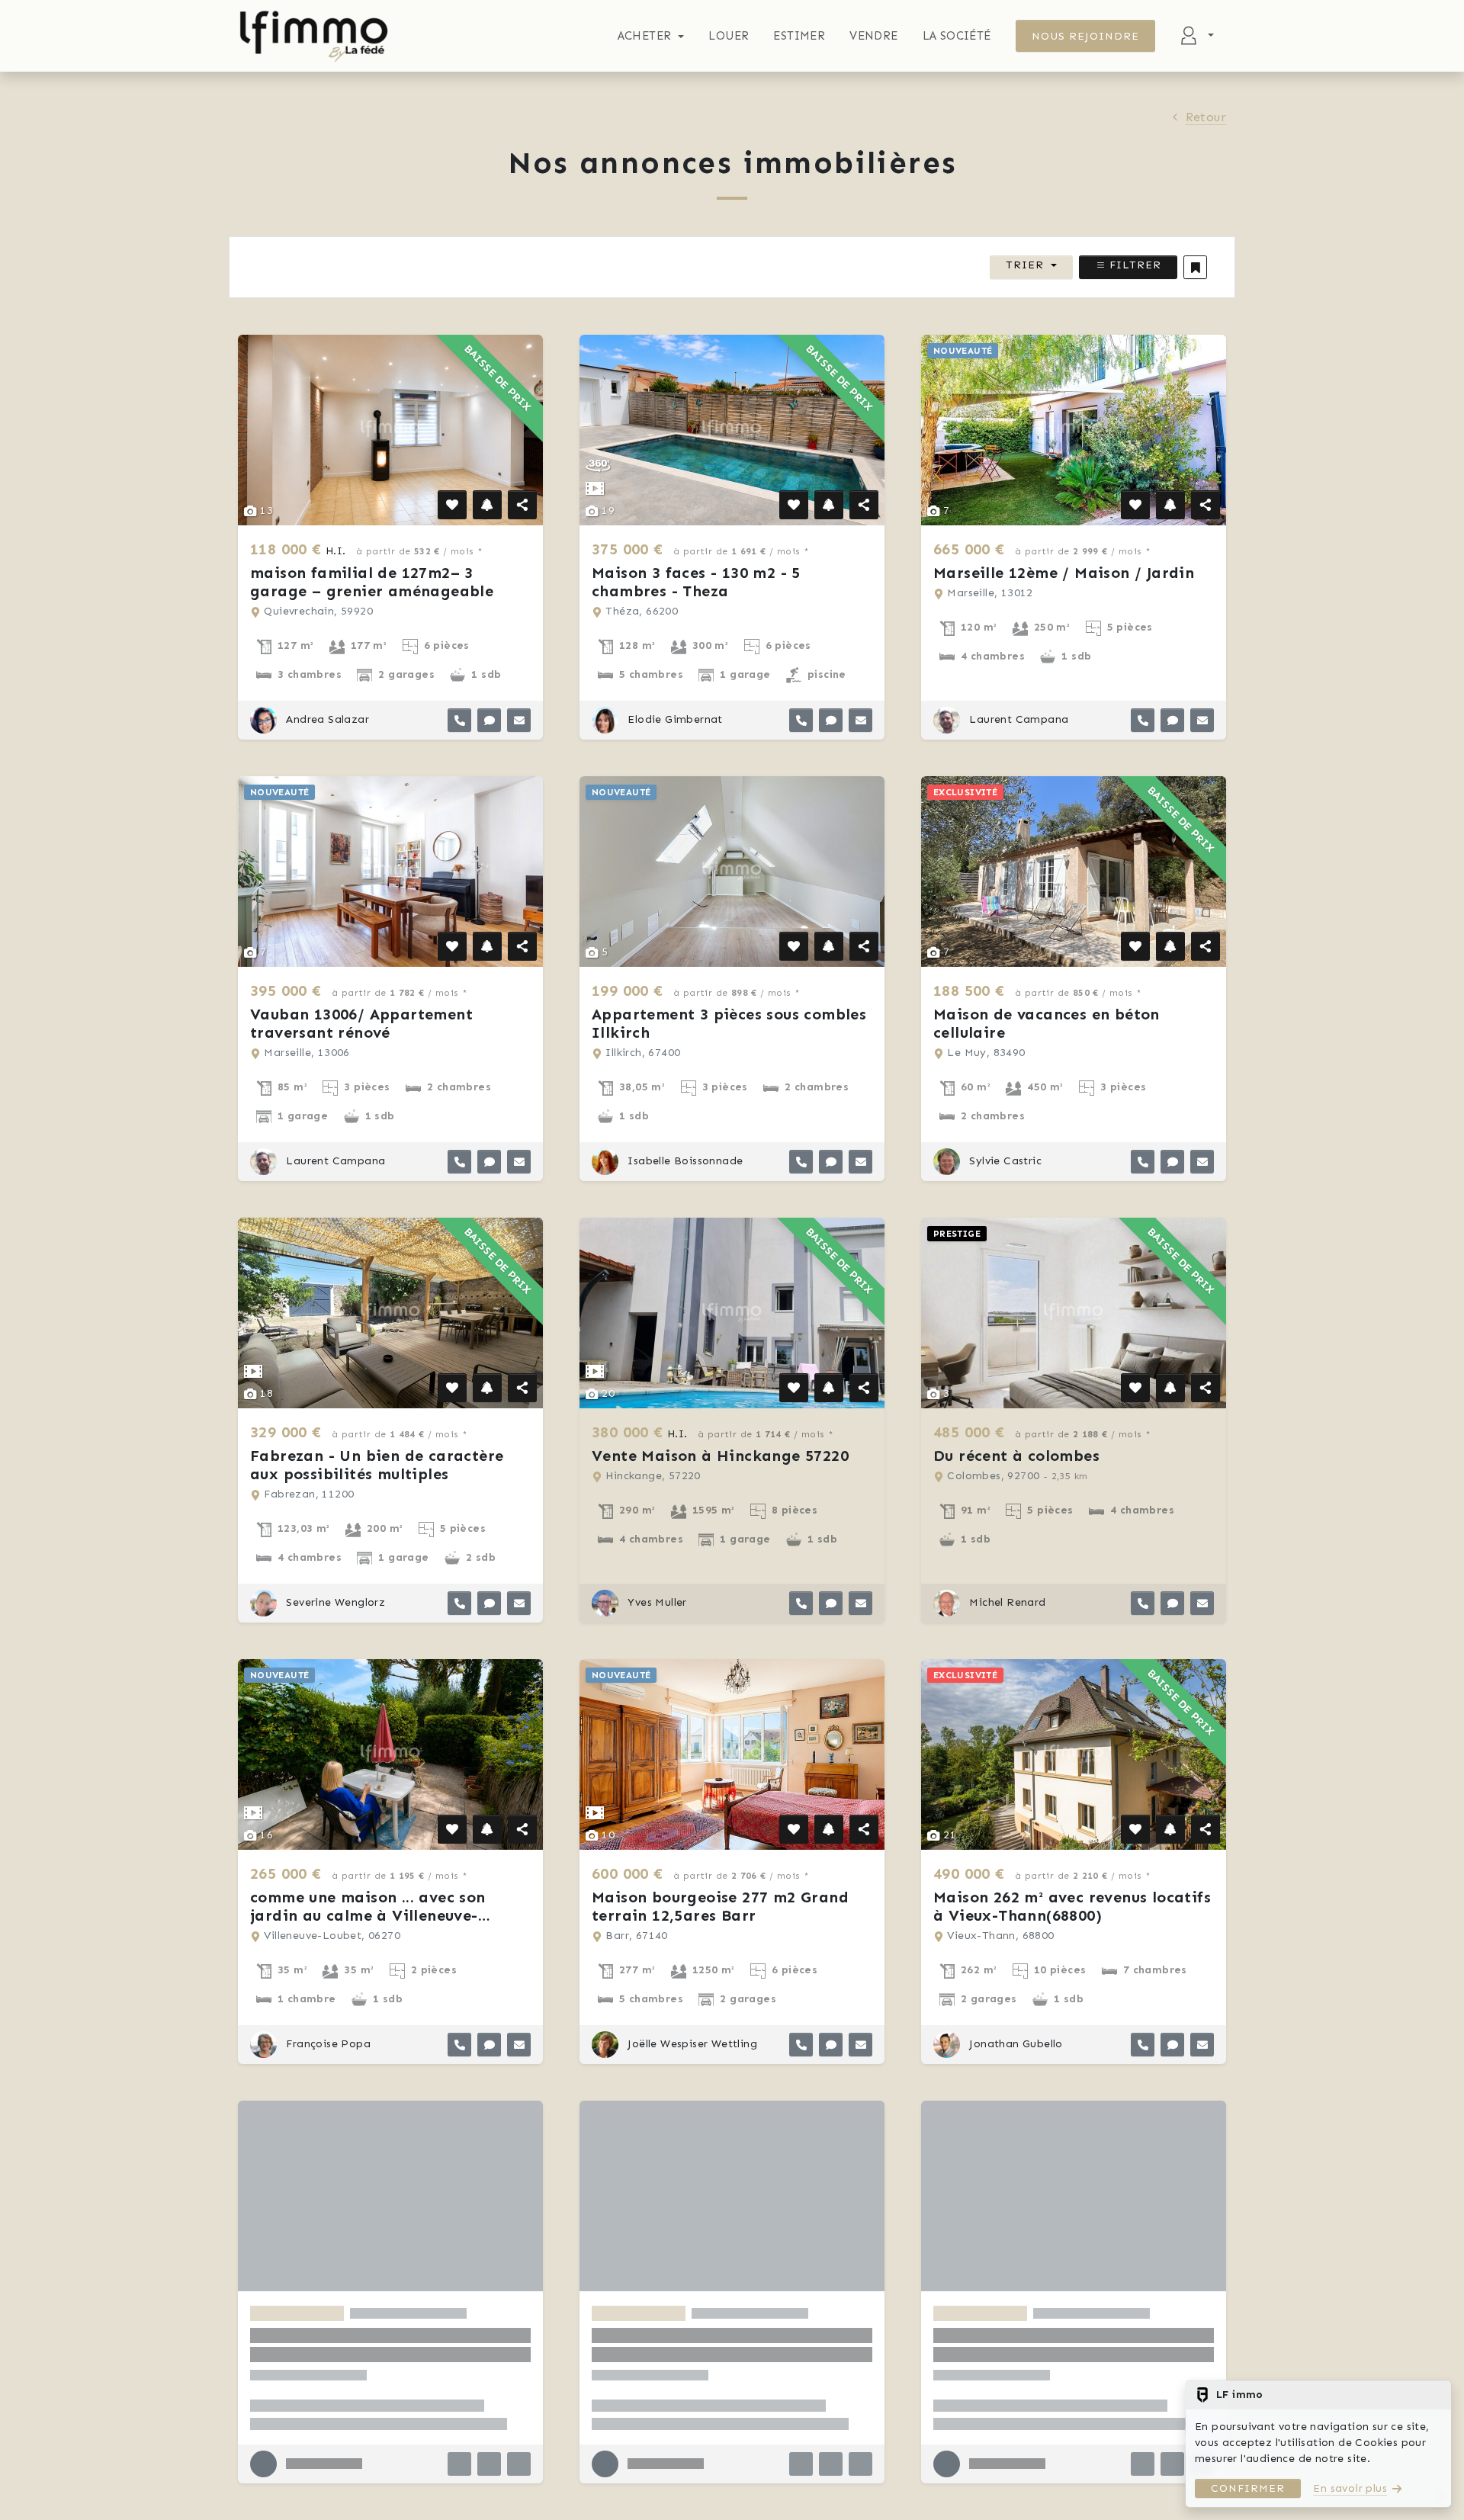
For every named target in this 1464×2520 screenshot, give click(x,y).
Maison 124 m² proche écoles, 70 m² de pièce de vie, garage (727, 2348)
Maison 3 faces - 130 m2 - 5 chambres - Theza (696, 582)
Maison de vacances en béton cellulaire (1047, 1023)
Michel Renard (1006, 1602)
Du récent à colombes (1016, 1456)
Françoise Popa (327, 2044)
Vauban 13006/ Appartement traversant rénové (361, 1023)
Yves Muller (656, 1602)
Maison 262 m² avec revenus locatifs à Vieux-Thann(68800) (1072, 1906)
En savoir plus (1350, 2488)
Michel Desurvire (670, 2485)
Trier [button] (1025, 265)
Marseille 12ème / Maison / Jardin (1064, 573)
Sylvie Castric (1004, 1161)
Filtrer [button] (1133, 265)
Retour (1206, 117)
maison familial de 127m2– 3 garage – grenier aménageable (372, 582)
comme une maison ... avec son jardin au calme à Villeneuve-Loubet (368, 1915)
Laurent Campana (1017, 719)
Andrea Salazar (326, 719)
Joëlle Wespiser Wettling (691, 2044)
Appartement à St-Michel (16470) (1061, 2339)
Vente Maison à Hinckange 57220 (720, 1456)
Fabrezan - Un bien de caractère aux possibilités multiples (377, 1465)
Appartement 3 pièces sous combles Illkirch (729, 1023)
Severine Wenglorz (334, 1602)
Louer (729, 36)
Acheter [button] (645, 36)
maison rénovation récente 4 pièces (388, 2339)
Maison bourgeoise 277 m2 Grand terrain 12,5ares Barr (720, 1906)
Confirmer (1248, 2488)
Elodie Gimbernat (674, 719)
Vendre (873, 36)
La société (957, 36)
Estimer (799, 36)
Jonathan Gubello (1015, 2044)
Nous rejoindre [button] (1086, 36)
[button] (1195, 267)
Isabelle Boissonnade (684, 1161)
